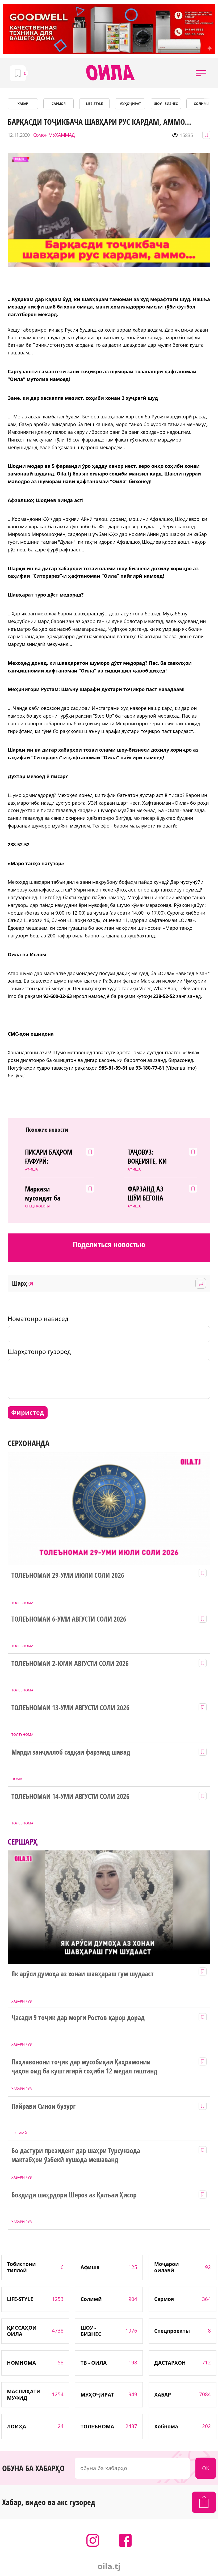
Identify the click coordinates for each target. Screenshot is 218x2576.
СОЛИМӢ (202, 104)
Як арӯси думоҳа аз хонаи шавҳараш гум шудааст (83, 1974)
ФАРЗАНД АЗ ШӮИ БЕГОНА (146, 1194)
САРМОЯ (59, 104)
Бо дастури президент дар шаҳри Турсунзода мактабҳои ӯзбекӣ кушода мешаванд (76, 2155)
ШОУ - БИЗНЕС (166, 104)
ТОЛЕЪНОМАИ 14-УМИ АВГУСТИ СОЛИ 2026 (70, 1797)
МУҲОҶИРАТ (130, 104)
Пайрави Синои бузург (43, 2106)
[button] (201, 73)
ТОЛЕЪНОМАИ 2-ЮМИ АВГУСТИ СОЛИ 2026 (70, 1664)
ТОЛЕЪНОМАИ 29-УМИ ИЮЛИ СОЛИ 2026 (68, 1575)
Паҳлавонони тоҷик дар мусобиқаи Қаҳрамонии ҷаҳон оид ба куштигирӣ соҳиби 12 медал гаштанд (84, 2067)
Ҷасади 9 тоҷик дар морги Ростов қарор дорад (78, 2018)
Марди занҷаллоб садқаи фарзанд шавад (71, 1752)
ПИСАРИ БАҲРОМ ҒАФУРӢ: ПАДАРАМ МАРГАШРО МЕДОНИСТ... (49, 1157)
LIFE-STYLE (94, 104)
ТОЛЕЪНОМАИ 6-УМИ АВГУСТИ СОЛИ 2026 (69, 1619)
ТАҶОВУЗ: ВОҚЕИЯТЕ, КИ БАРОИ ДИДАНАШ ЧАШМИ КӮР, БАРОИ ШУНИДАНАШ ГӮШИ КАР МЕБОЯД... (147, 1157)
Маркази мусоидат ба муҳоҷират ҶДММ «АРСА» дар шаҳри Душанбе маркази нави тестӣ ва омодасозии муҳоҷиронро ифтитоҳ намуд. (48, 1194)
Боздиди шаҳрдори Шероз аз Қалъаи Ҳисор (74, 2195)
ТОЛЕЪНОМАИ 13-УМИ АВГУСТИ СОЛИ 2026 (70, 1708)
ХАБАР (23, 104)
